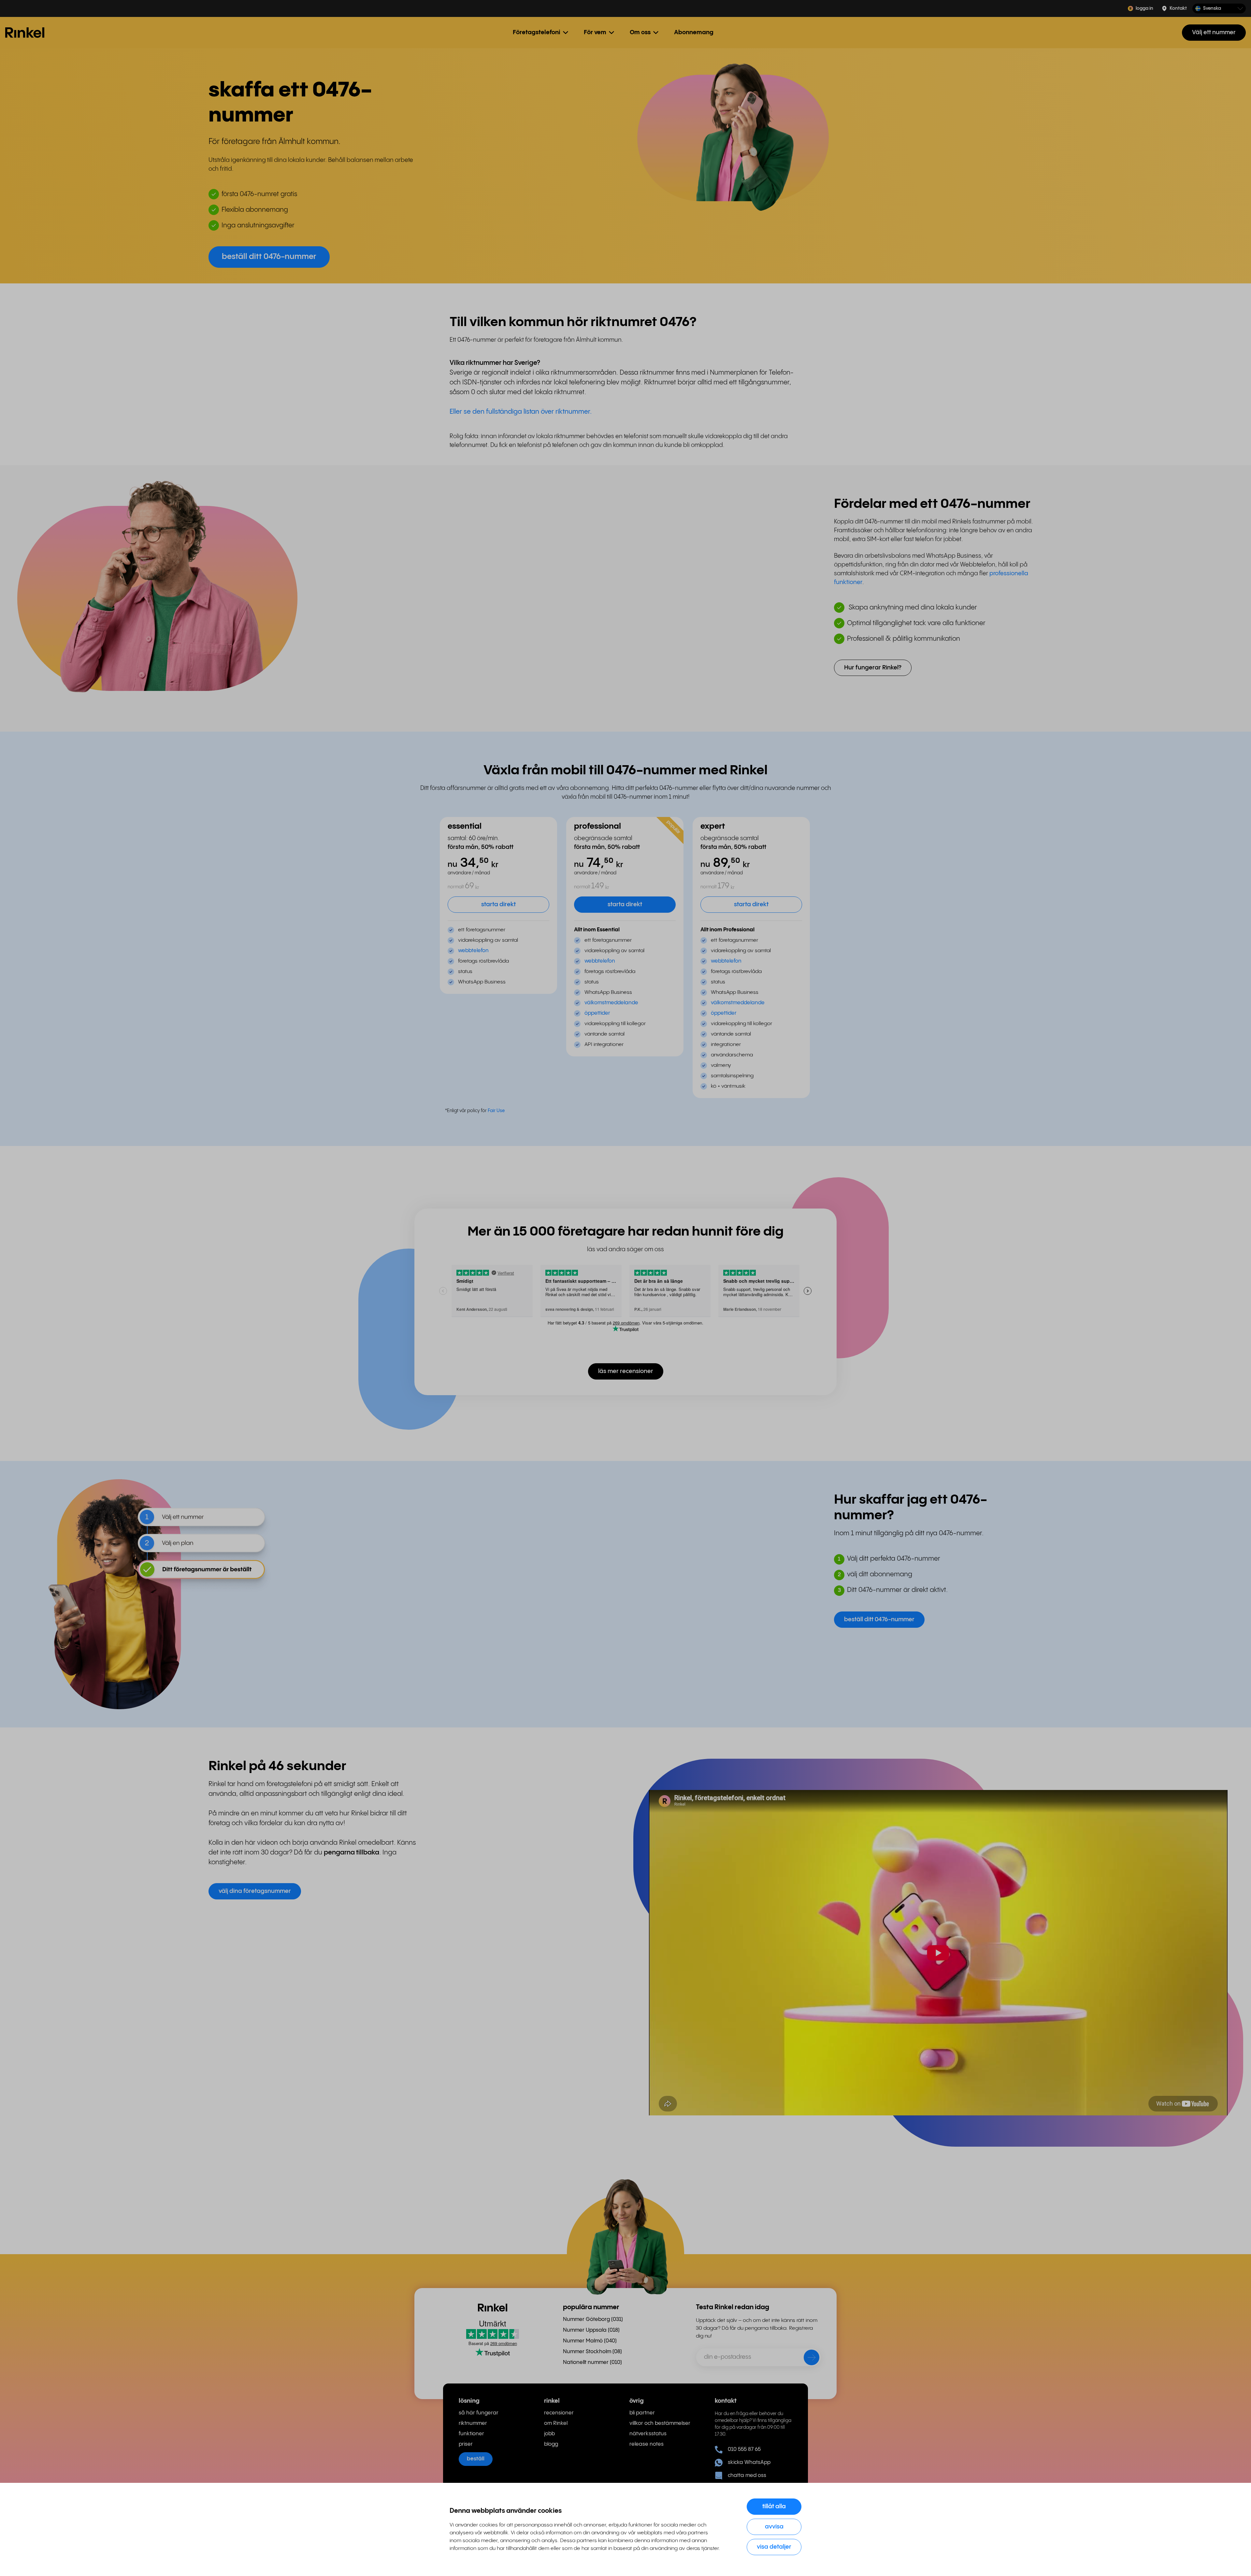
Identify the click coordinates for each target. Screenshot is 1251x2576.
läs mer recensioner (626, 1371)
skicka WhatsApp (749, 2462)
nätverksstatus (648, 2434)
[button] (1219, 9)
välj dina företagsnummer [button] (255, 1891)
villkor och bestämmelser (660, 2423)
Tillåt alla (774, 2506)
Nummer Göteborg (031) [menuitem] (593, 2319)
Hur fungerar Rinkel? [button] (873, 668)
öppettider (597, 1013)
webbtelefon (473, 951)
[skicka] (807, 2359)
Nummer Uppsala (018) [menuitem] (591, 2330)
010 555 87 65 (744, 2449)
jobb (549, 2434)
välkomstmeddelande (611, 1003)
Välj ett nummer (1214, 32)
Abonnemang (694, 32)
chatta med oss (747, 2476)
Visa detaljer (774, 2547)
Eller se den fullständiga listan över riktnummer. (521, 412)
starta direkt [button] (498, 904)
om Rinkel (556, 2423)
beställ (476, 2459)
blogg (551, 2444)
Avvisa (774, 2527)
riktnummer (473, 2423)
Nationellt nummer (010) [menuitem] (592, 2362)
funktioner (471, 2434)
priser (466, 2444)
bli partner (642, 2413)
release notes (647, 2444)
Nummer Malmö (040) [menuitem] (590, 2341)
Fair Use (496, 1111)
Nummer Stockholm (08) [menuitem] (592, 2352)
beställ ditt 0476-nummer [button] (269, 257)
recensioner (559, 2413)
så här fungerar (479, 2413)
